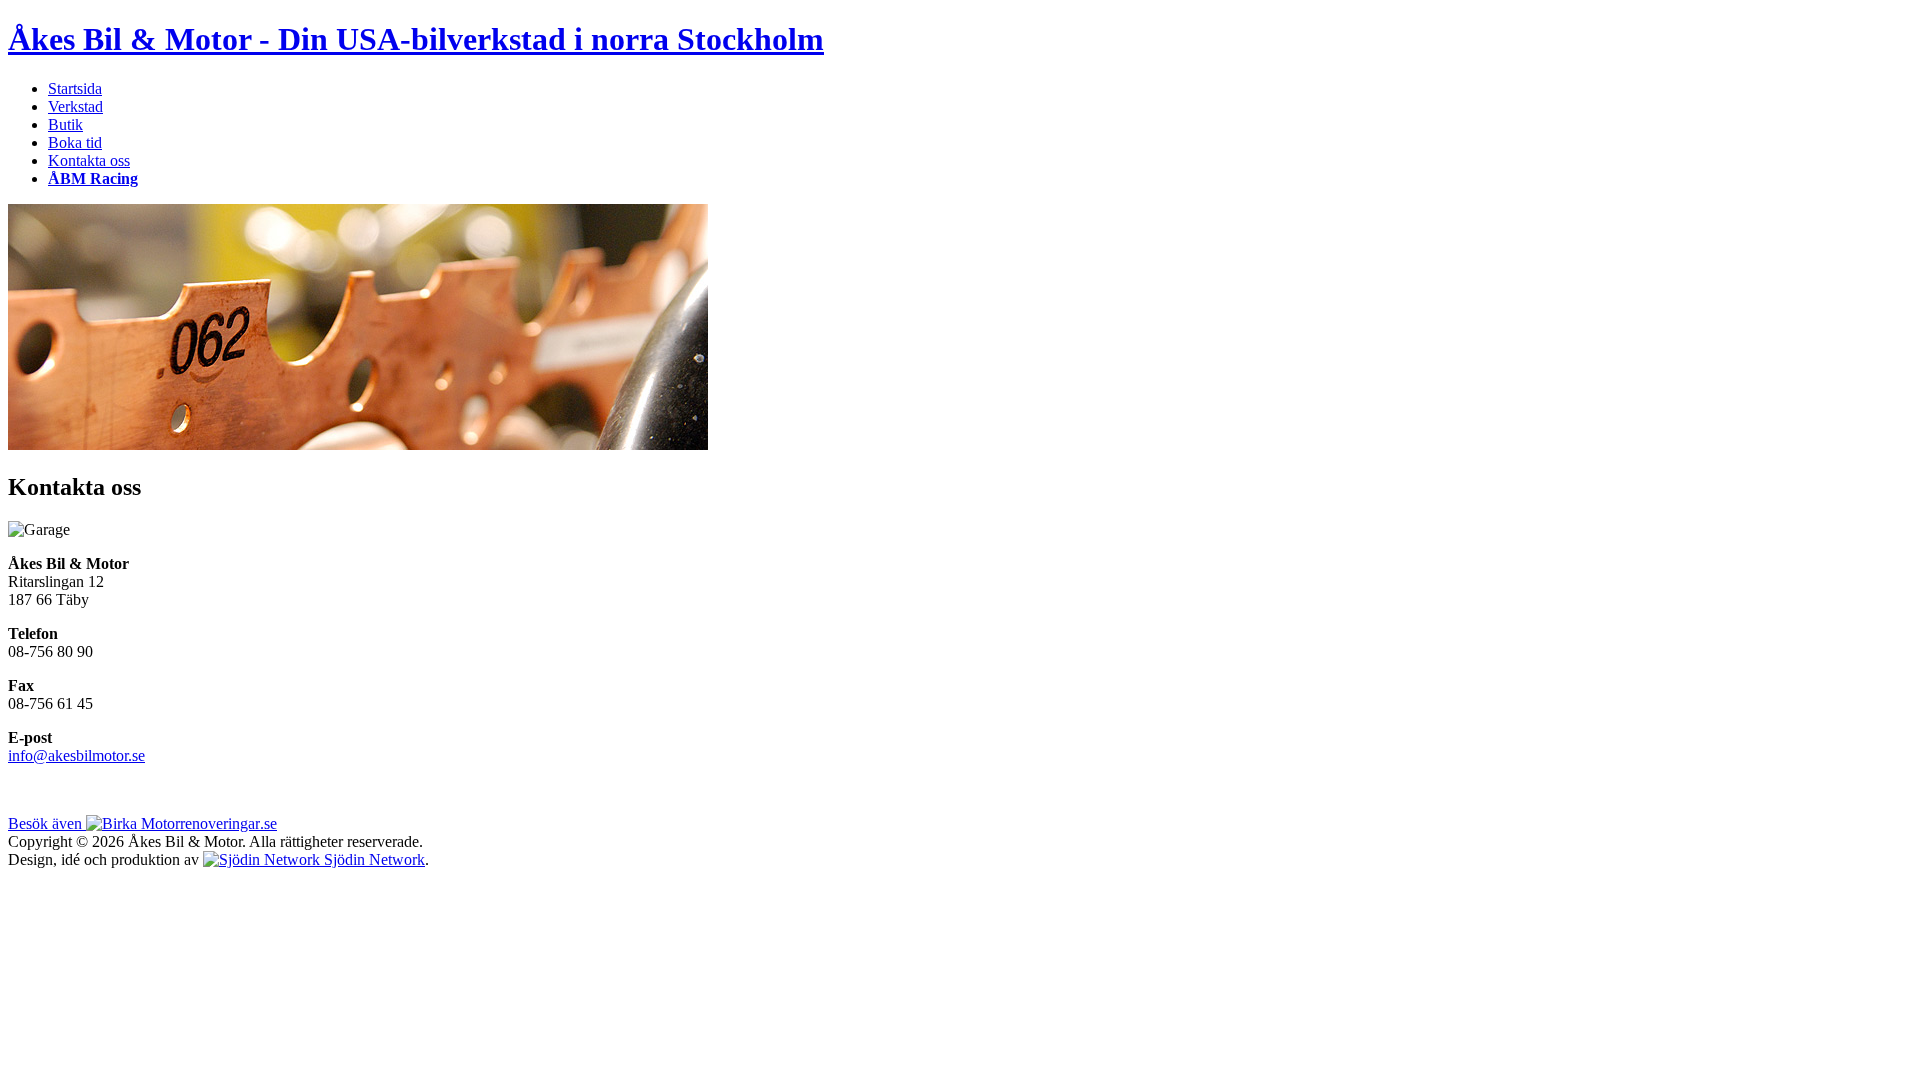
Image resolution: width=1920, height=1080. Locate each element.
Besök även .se (142, 823)
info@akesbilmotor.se (76, 755)
